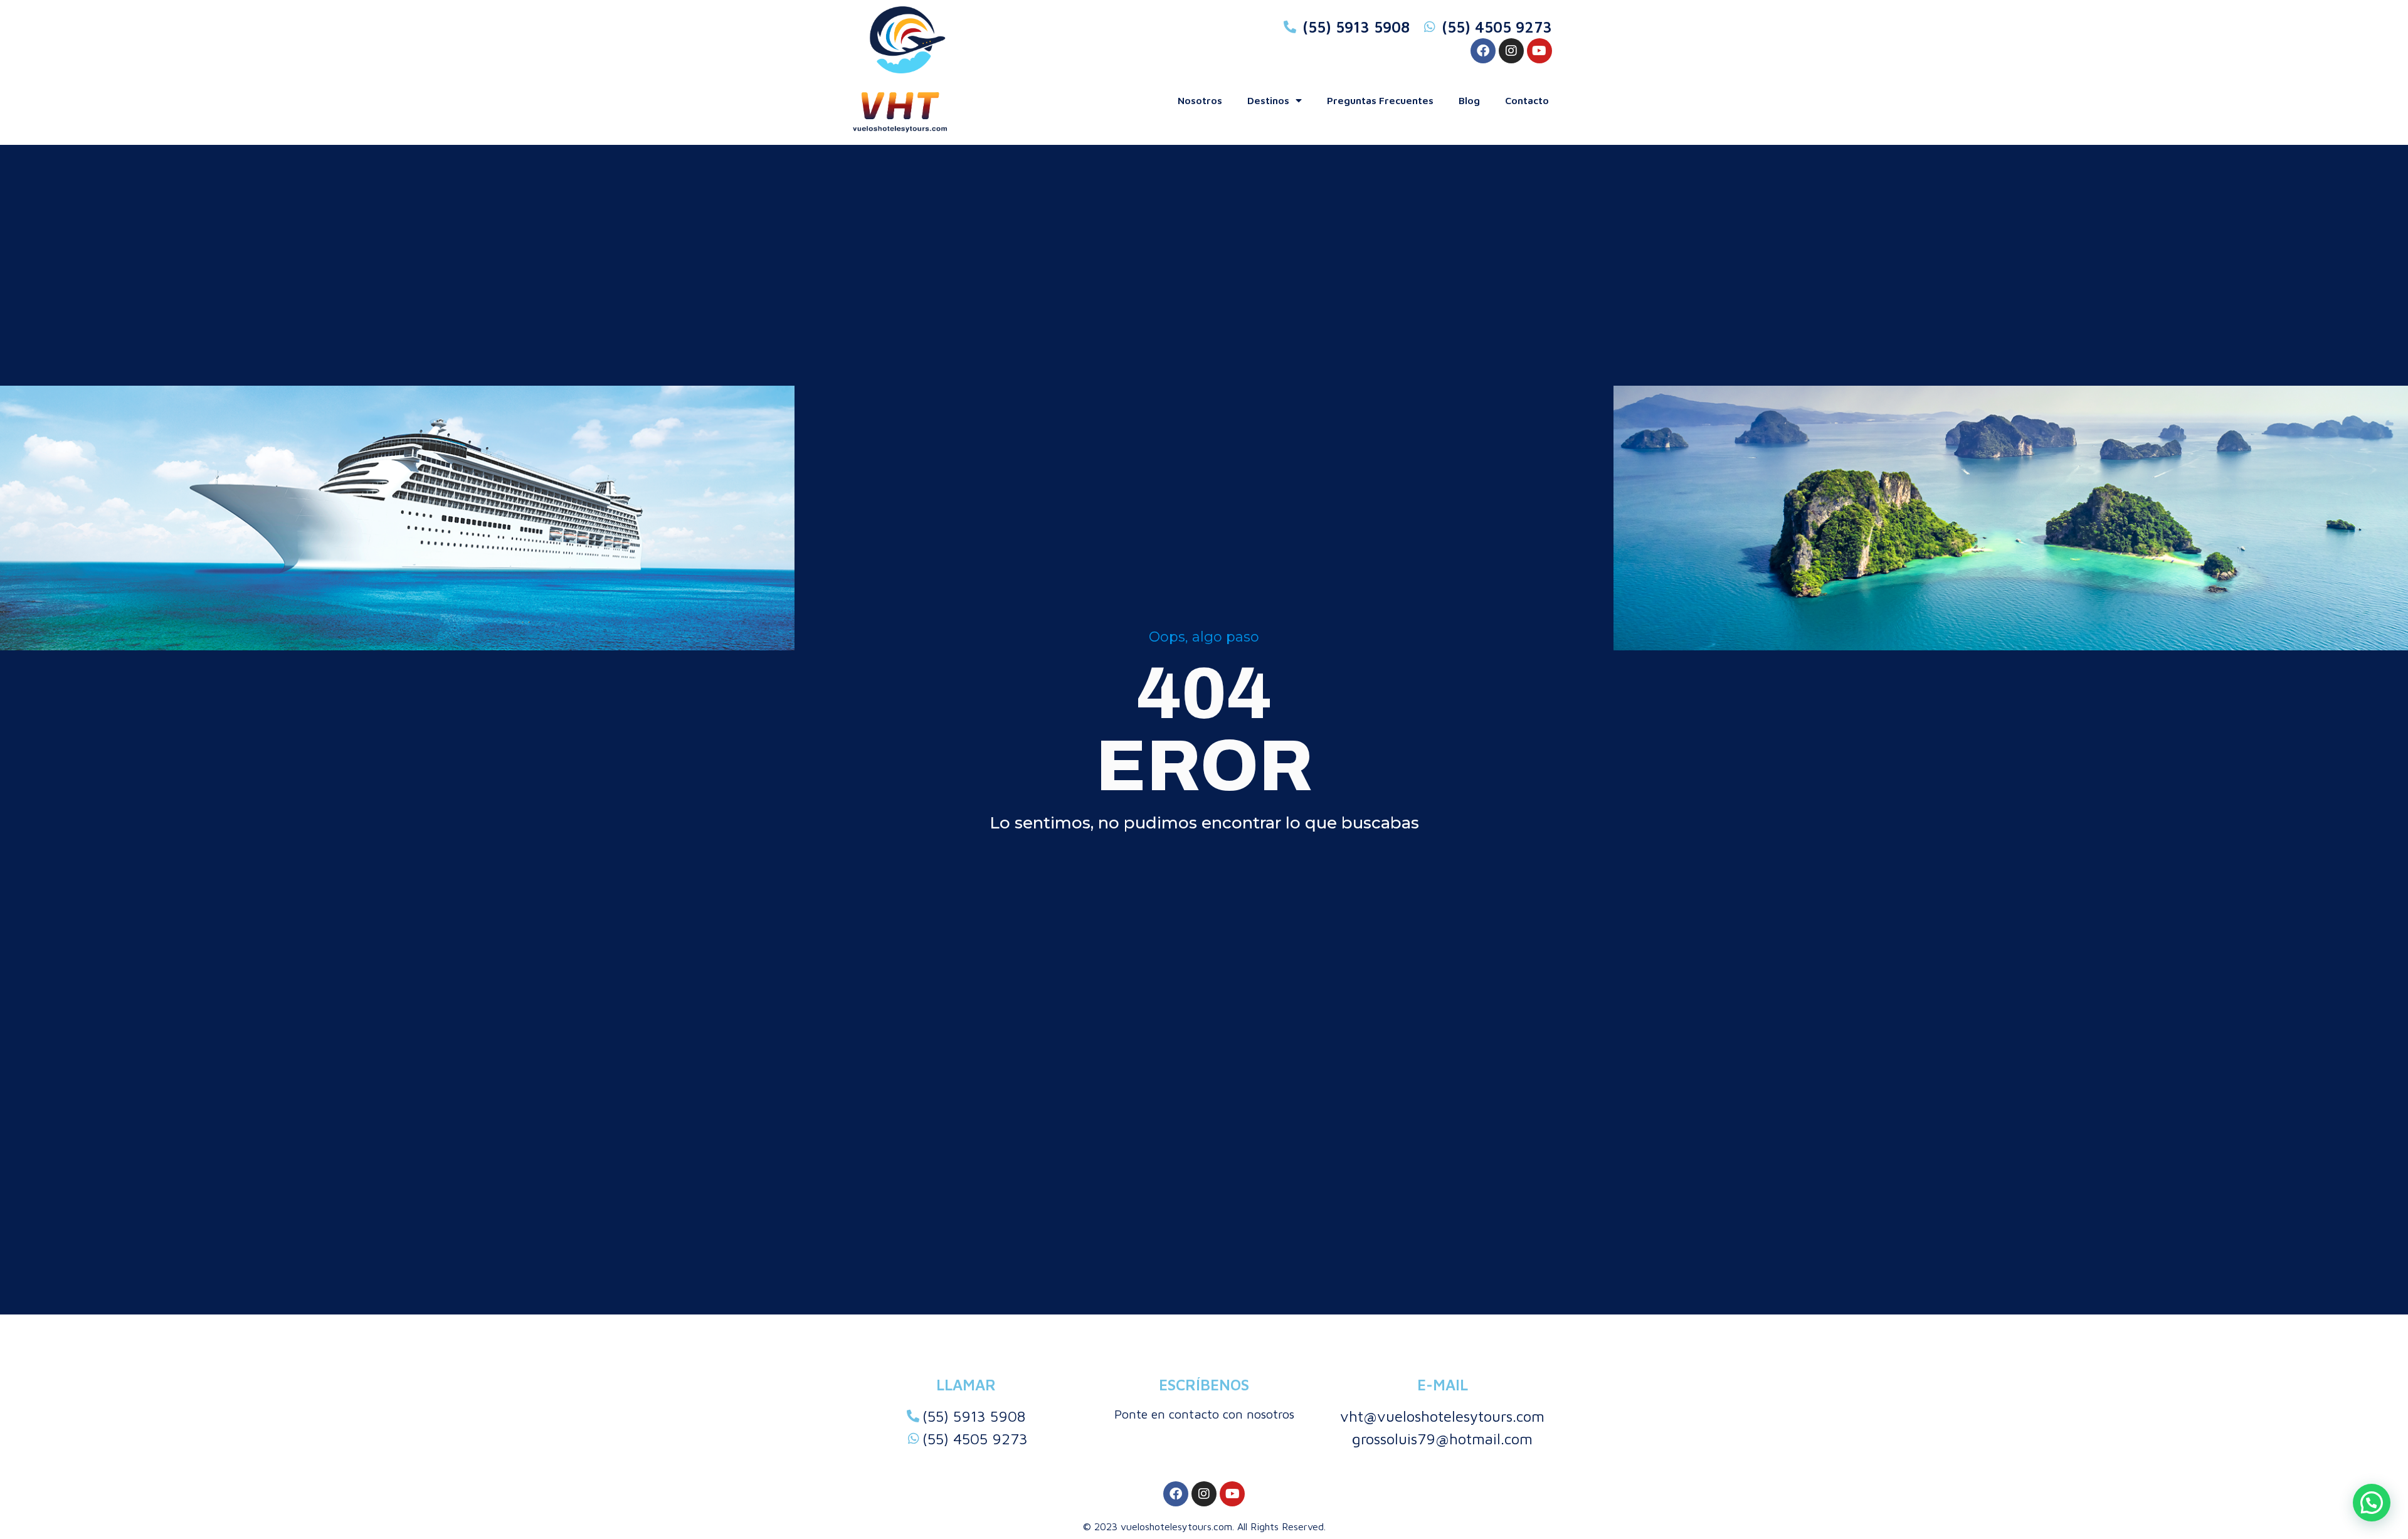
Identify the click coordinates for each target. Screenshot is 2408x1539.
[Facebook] (1483, 51)
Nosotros (1200, 100)
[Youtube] (1539, 51)
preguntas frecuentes (1380, 100)
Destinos (1268, 100)
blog (1469, 100)
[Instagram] (1511, 51)
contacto (1527, 100)
